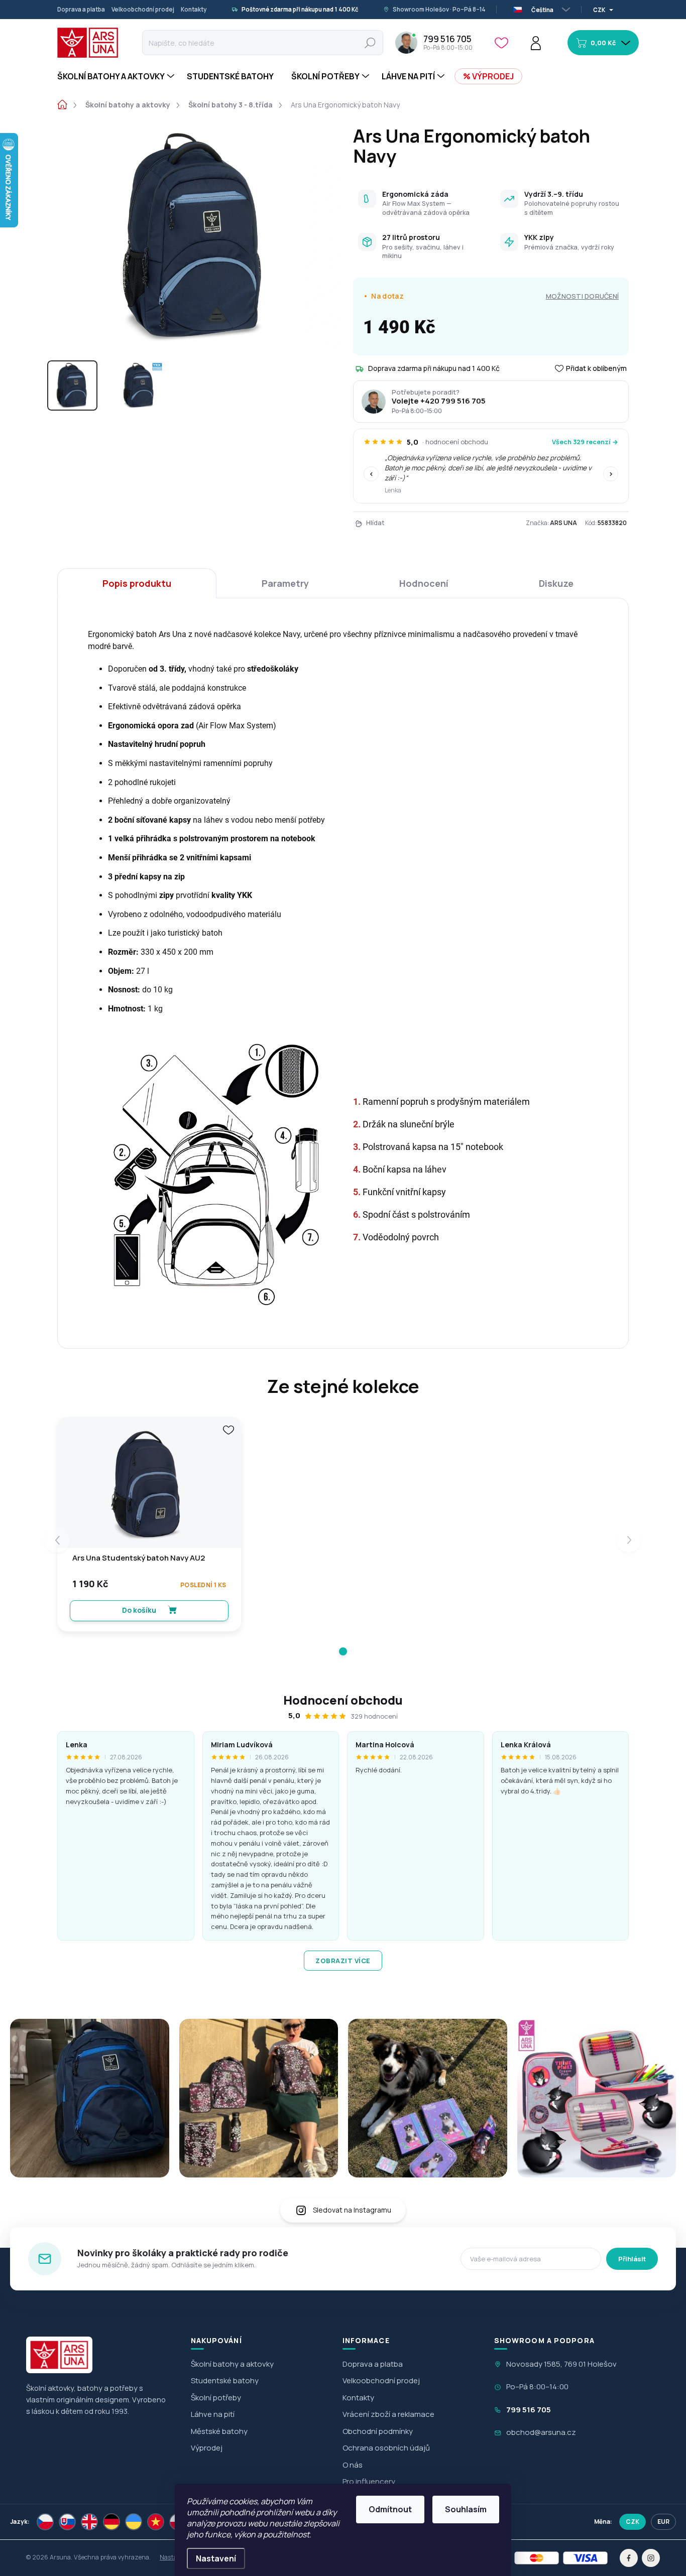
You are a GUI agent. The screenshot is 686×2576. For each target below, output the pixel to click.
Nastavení (216, 2558)
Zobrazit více (343, 1961)
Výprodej (207, 2448)
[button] (343, 1651)
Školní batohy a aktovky (232, 2364)
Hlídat (375, 523)
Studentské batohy (225, 2380)
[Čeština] (45, 2522)
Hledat (370, 42)
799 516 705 (529, 2410)
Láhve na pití (213, 2414)
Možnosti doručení (582, 296)
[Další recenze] (611, 474)
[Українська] (134, 2522)
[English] (89, 2522)
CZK (633, 2522)
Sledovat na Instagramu (352, 2210)
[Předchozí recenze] (371, 474)
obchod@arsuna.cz (541, 2432)
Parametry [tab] (285, 583)
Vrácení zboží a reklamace (388, 2414)
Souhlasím (466, 2509)
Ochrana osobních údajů (386, 2448)
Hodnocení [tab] (424, 583)
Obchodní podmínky (378, 2431)
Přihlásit (632, 2259)
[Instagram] (651, 2558)
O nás (353, 2465)
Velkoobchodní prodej (143, 9)
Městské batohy (219, 2431)
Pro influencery (369, 2481)
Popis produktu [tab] (137, 583)
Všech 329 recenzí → (585, 442)
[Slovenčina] (67, 2522)
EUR (663, 2522)
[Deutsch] (111, 2522)
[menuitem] (117, 76)
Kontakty (194, 9)
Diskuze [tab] (556, 583)
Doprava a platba (81, 9)
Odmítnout (390, 2509)
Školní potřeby (216, 2398)
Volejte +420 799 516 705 (439, 401)
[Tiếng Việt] (156, 2522)
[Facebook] (629, 2558)
